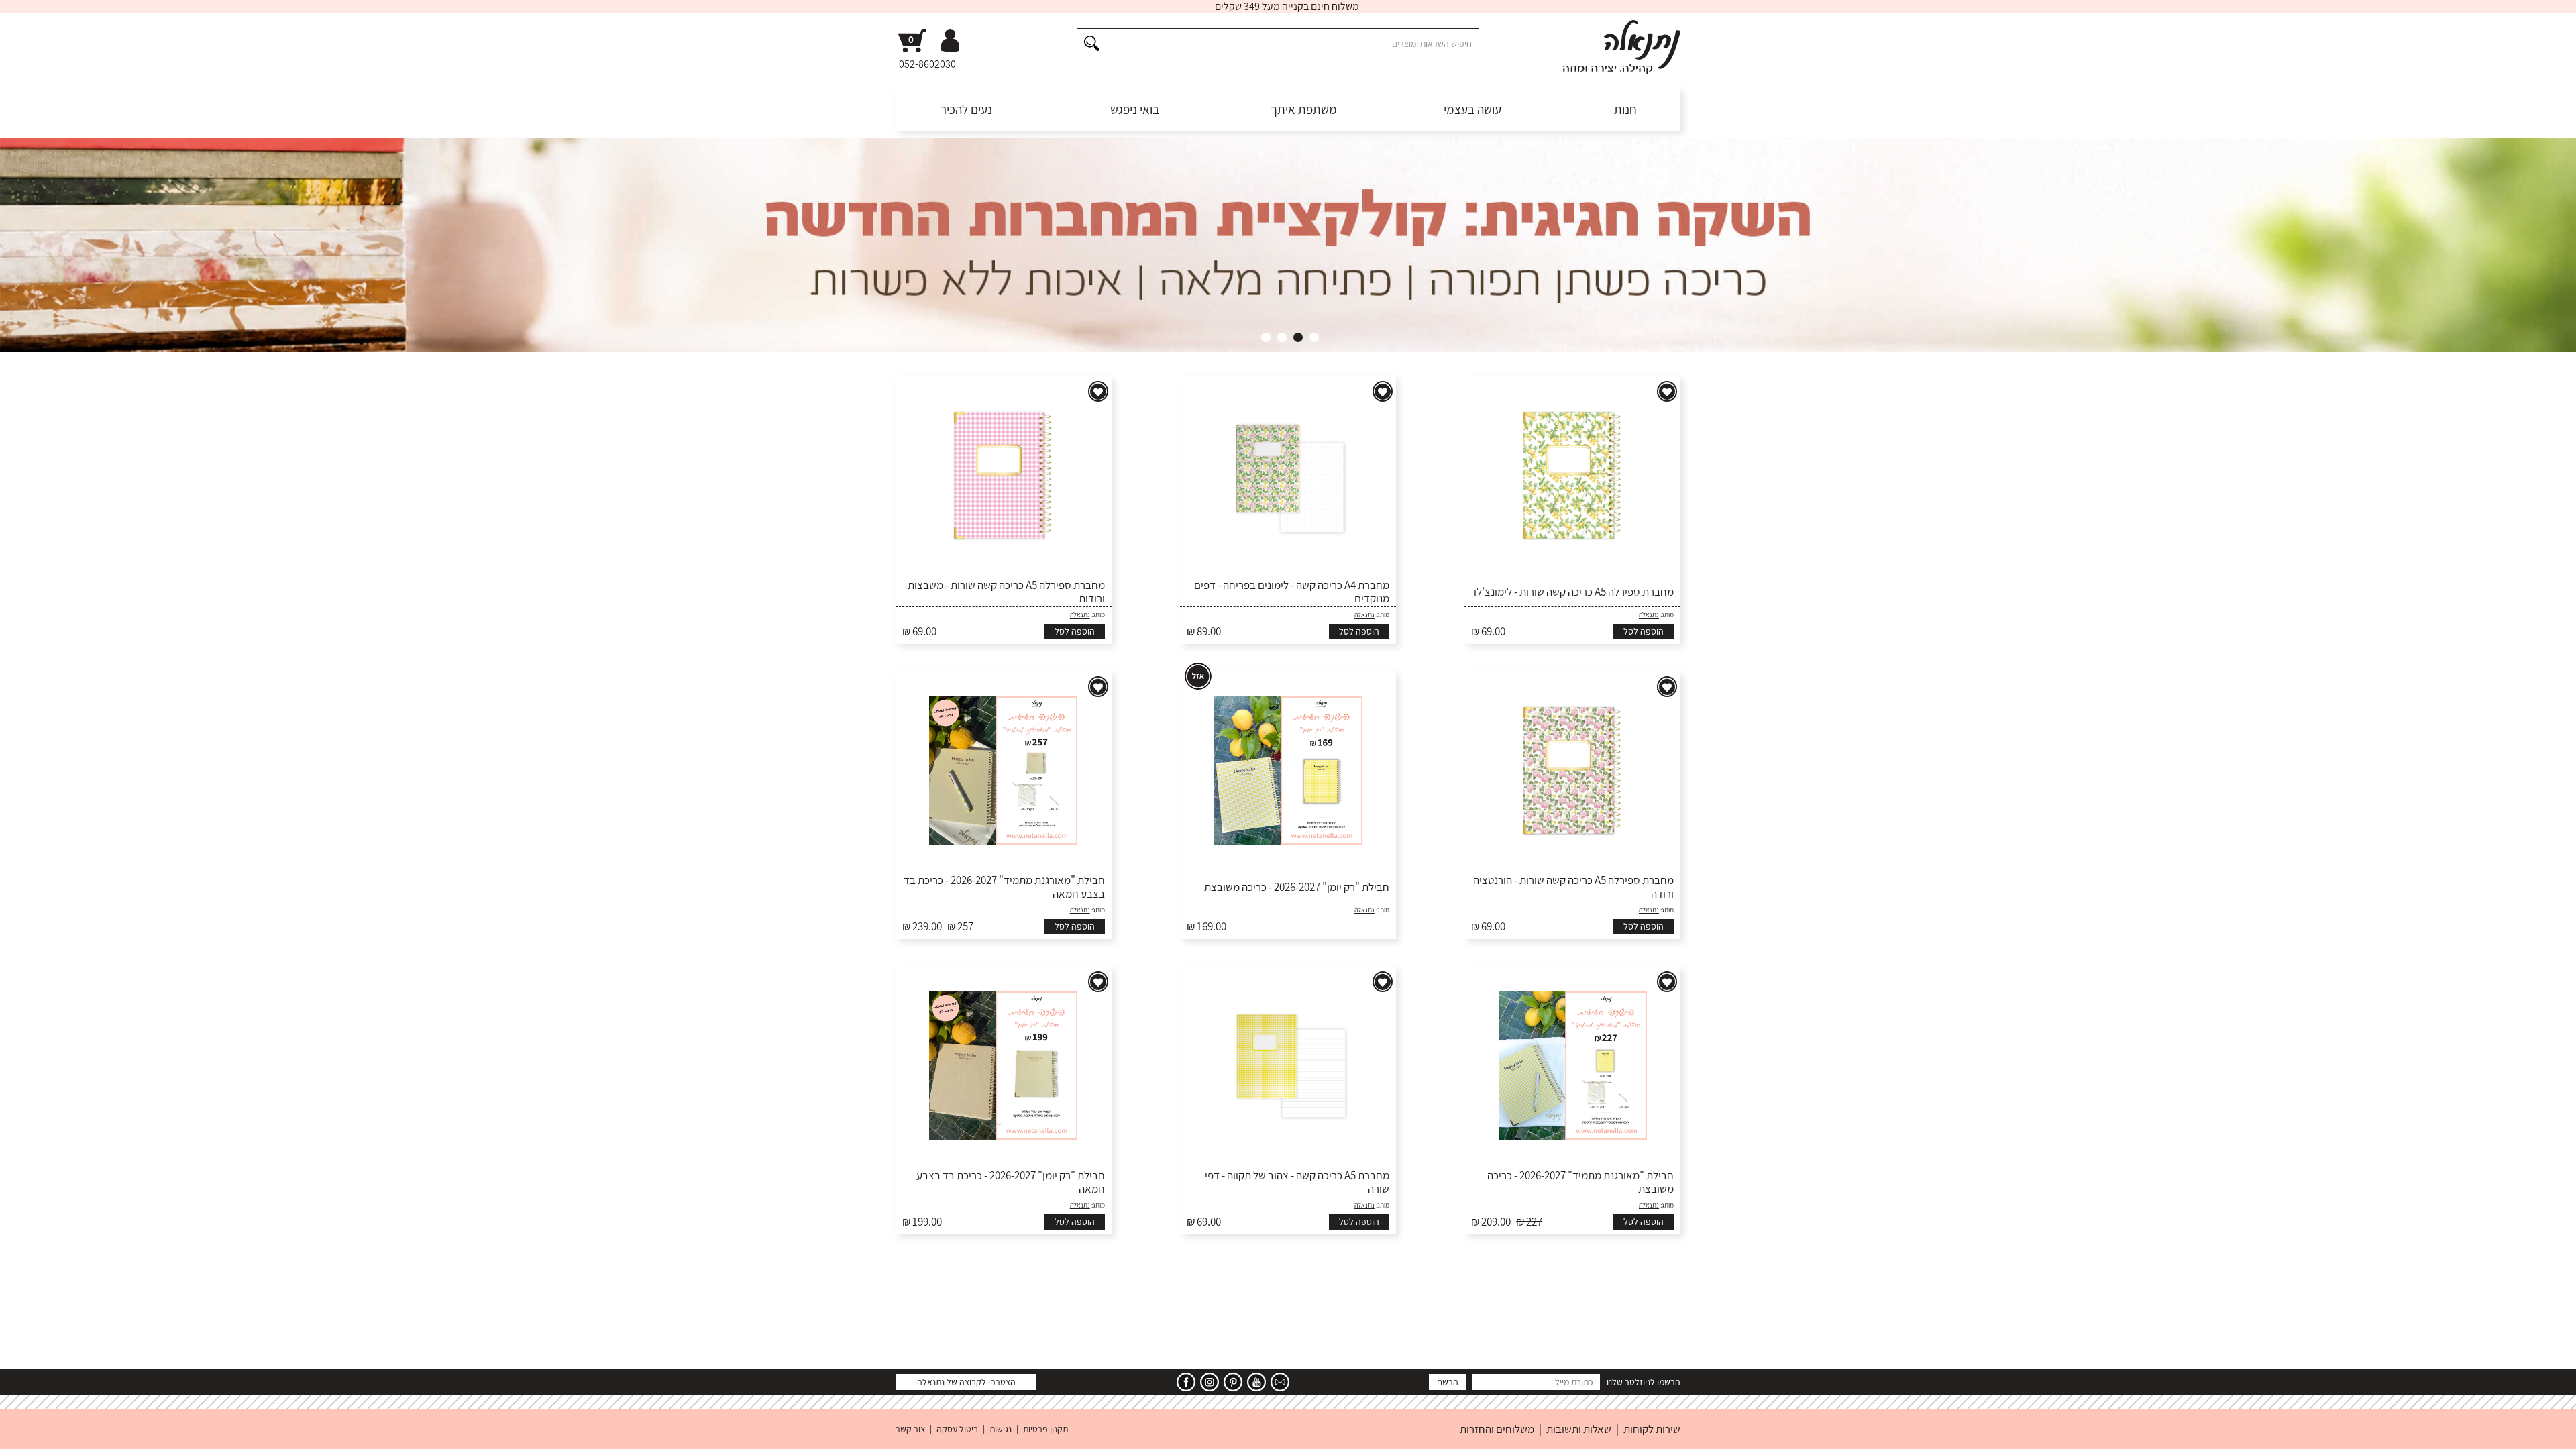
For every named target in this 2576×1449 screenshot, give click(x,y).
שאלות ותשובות (1579, 1429)
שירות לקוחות (1652, 1429)
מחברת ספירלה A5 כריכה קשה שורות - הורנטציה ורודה (1573, 887)
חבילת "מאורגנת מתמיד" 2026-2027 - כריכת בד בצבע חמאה (1004, 887)
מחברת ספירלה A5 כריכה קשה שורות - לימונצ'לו (1574, 592)
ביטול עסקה (957, 1429)
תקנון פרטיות (1045, 1429)
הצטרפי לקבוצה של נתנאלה (966, 1382)
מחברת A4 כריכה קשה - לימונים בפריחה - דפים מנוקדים (1292, 592)
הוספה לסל (1644, 631)
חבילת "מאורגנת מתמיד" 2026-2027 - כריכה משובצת (1580, 1182)
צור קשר (910, 1429)
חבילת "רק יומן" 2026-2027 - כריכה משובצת (1297, 887)
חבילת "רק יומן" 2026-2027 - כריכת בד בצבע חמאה (1011, 1182)
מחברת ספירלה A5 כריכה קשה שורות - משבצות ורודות (1006, 592)
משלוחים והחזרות (1497, 1429)
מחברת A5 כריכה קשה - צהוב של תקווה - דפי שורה (1297, 1182)
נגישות (1001, 1429)
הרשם (1448, 1382)
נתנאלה (1649, 615)
